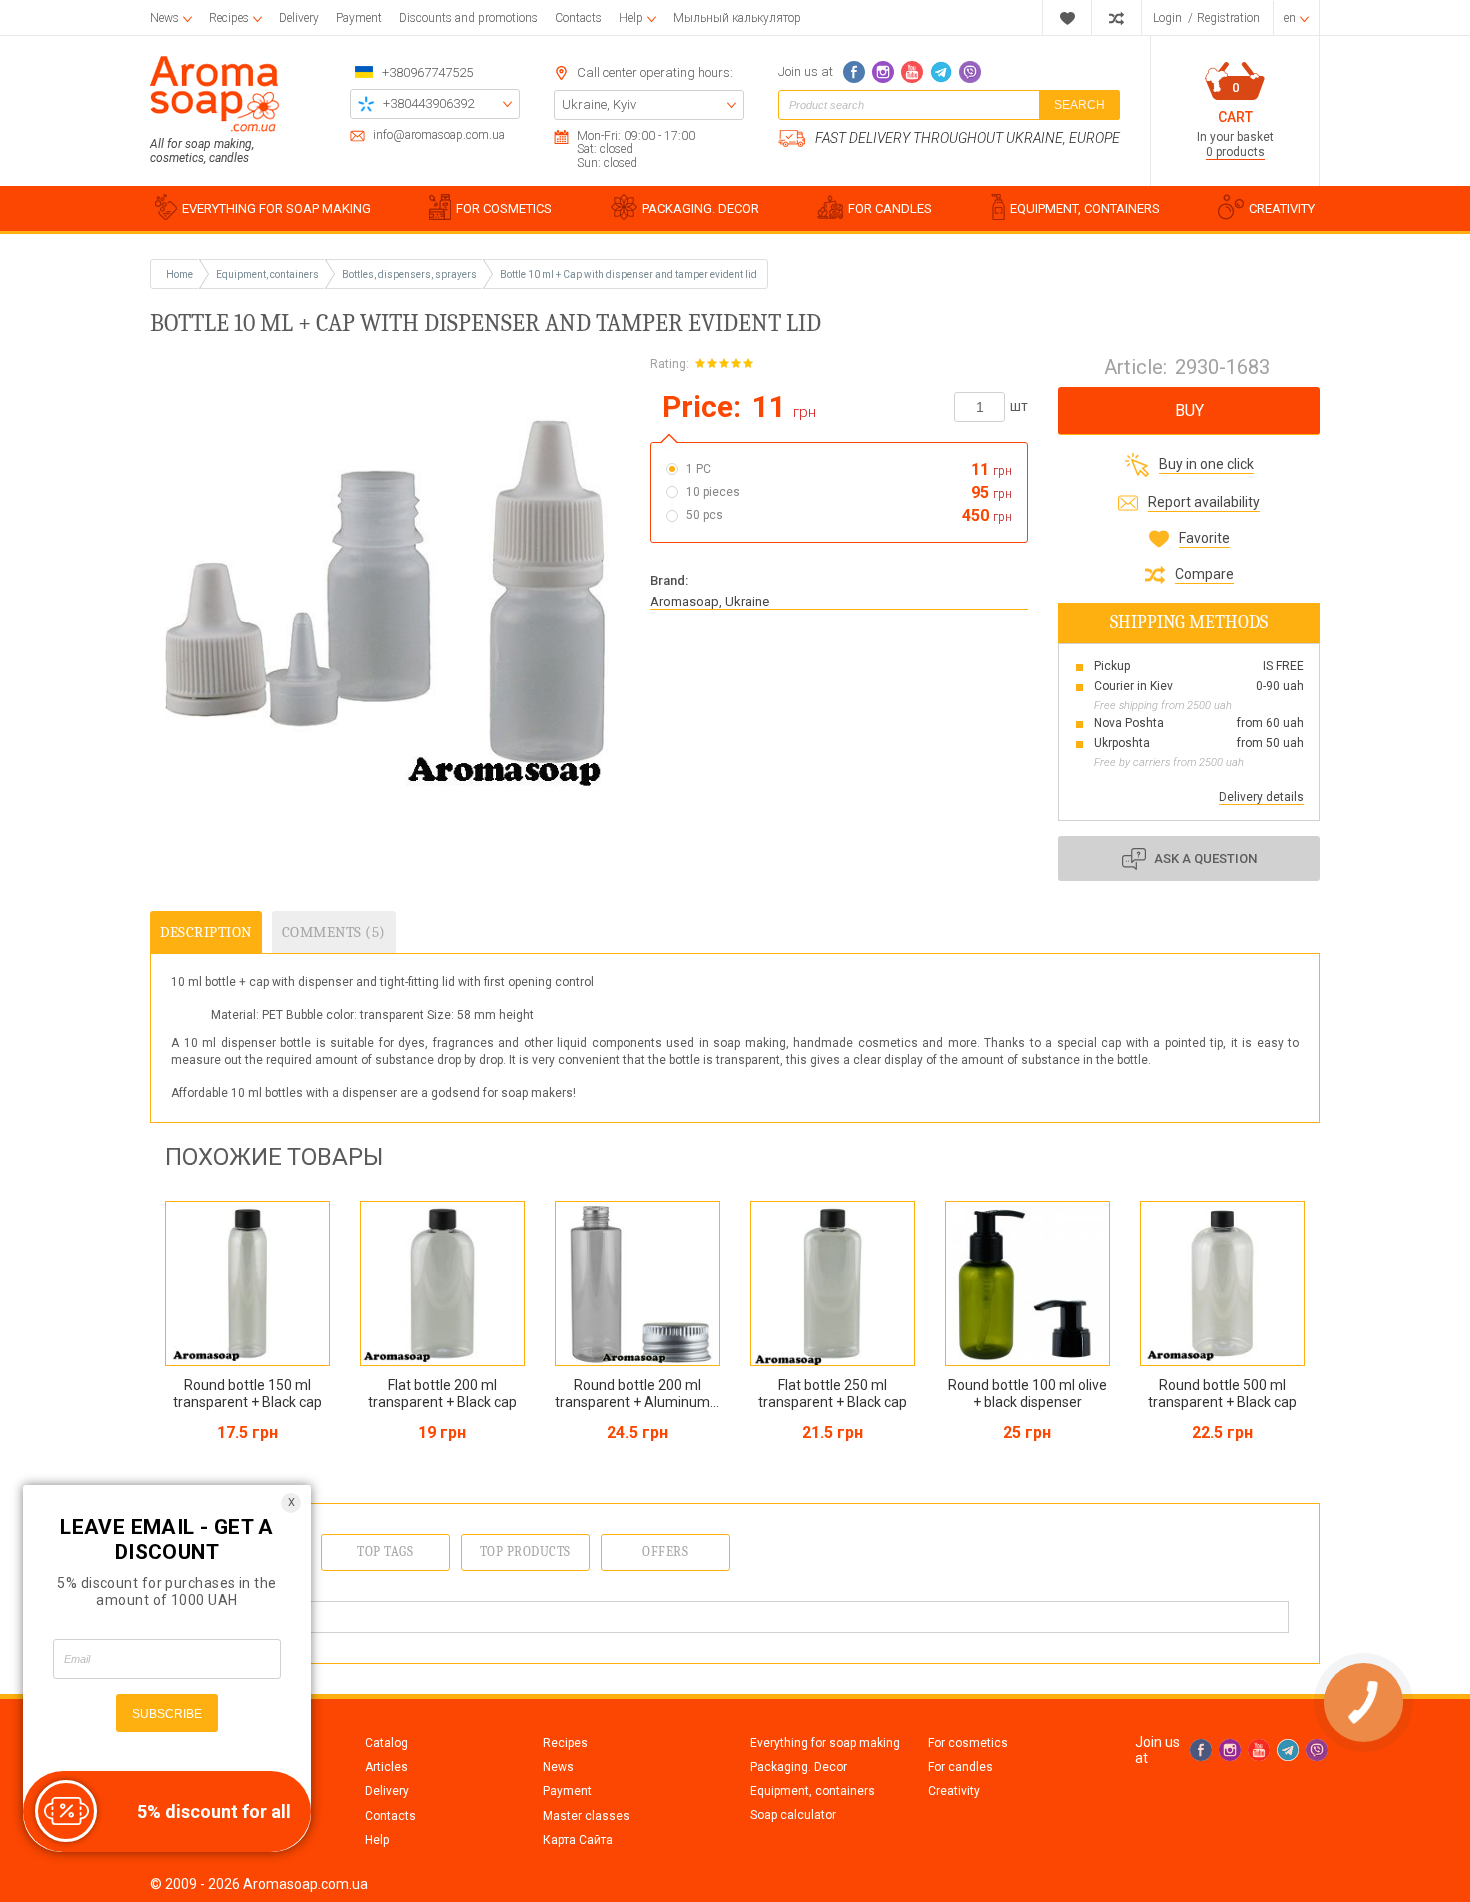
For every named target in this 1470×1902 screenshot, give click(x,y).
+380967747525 (427, 72)
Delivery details (1261, 797)
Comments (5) (334, 932)
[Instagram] (883, 72)
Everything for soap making (825, 1743)
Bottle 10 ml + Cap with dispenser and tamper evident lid (628, 274)
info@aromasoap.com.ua (439, 135)
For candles (960, 1767)
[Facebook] (854, 72)
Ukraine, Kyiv (599, 104)
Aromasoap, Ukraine (709, 601)
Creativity (954, 1791)
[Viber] (970, 72)
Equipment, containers (812, 1791)
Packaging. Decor (798, 1767)
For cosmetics (968, 1743)
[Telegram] (941, 72)
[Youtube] (912, 72)
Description (206, 932)
